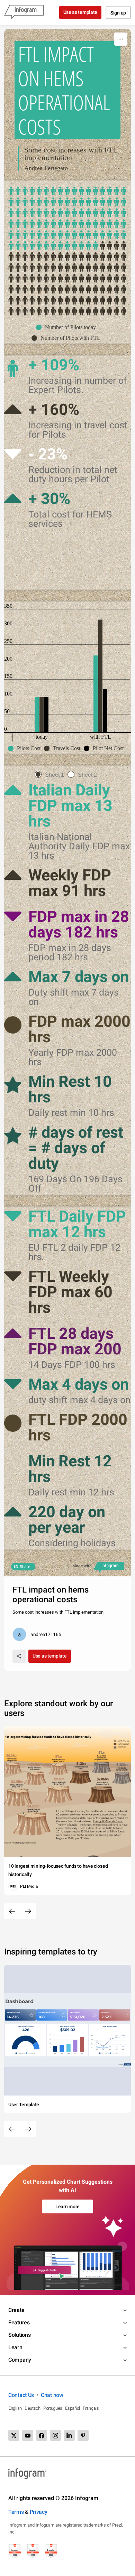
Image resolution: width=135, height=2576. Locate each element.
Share (25, 1567)
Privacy (39, 2512)
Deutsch (33, 2408)
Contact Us (21, 2395)
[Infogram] (24, 12)
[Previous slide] (12, 1911)
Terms (16, 2512)
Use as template (80, 12)
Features (19, 2322)
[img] (67, 218)
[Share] (19, 1656)
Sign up (118, 13)
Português (53, 2408)
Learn (15, 2347)
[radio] (51, 775)
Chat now (52, 2395)
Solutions (19, 2335)
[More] (121, 39)
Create (16, 2310)
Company (20, 2360)
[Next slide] (28, 1911)
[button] (68, 327)
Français (91, 2408)
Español (73, 2408)
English (15, 2408)
